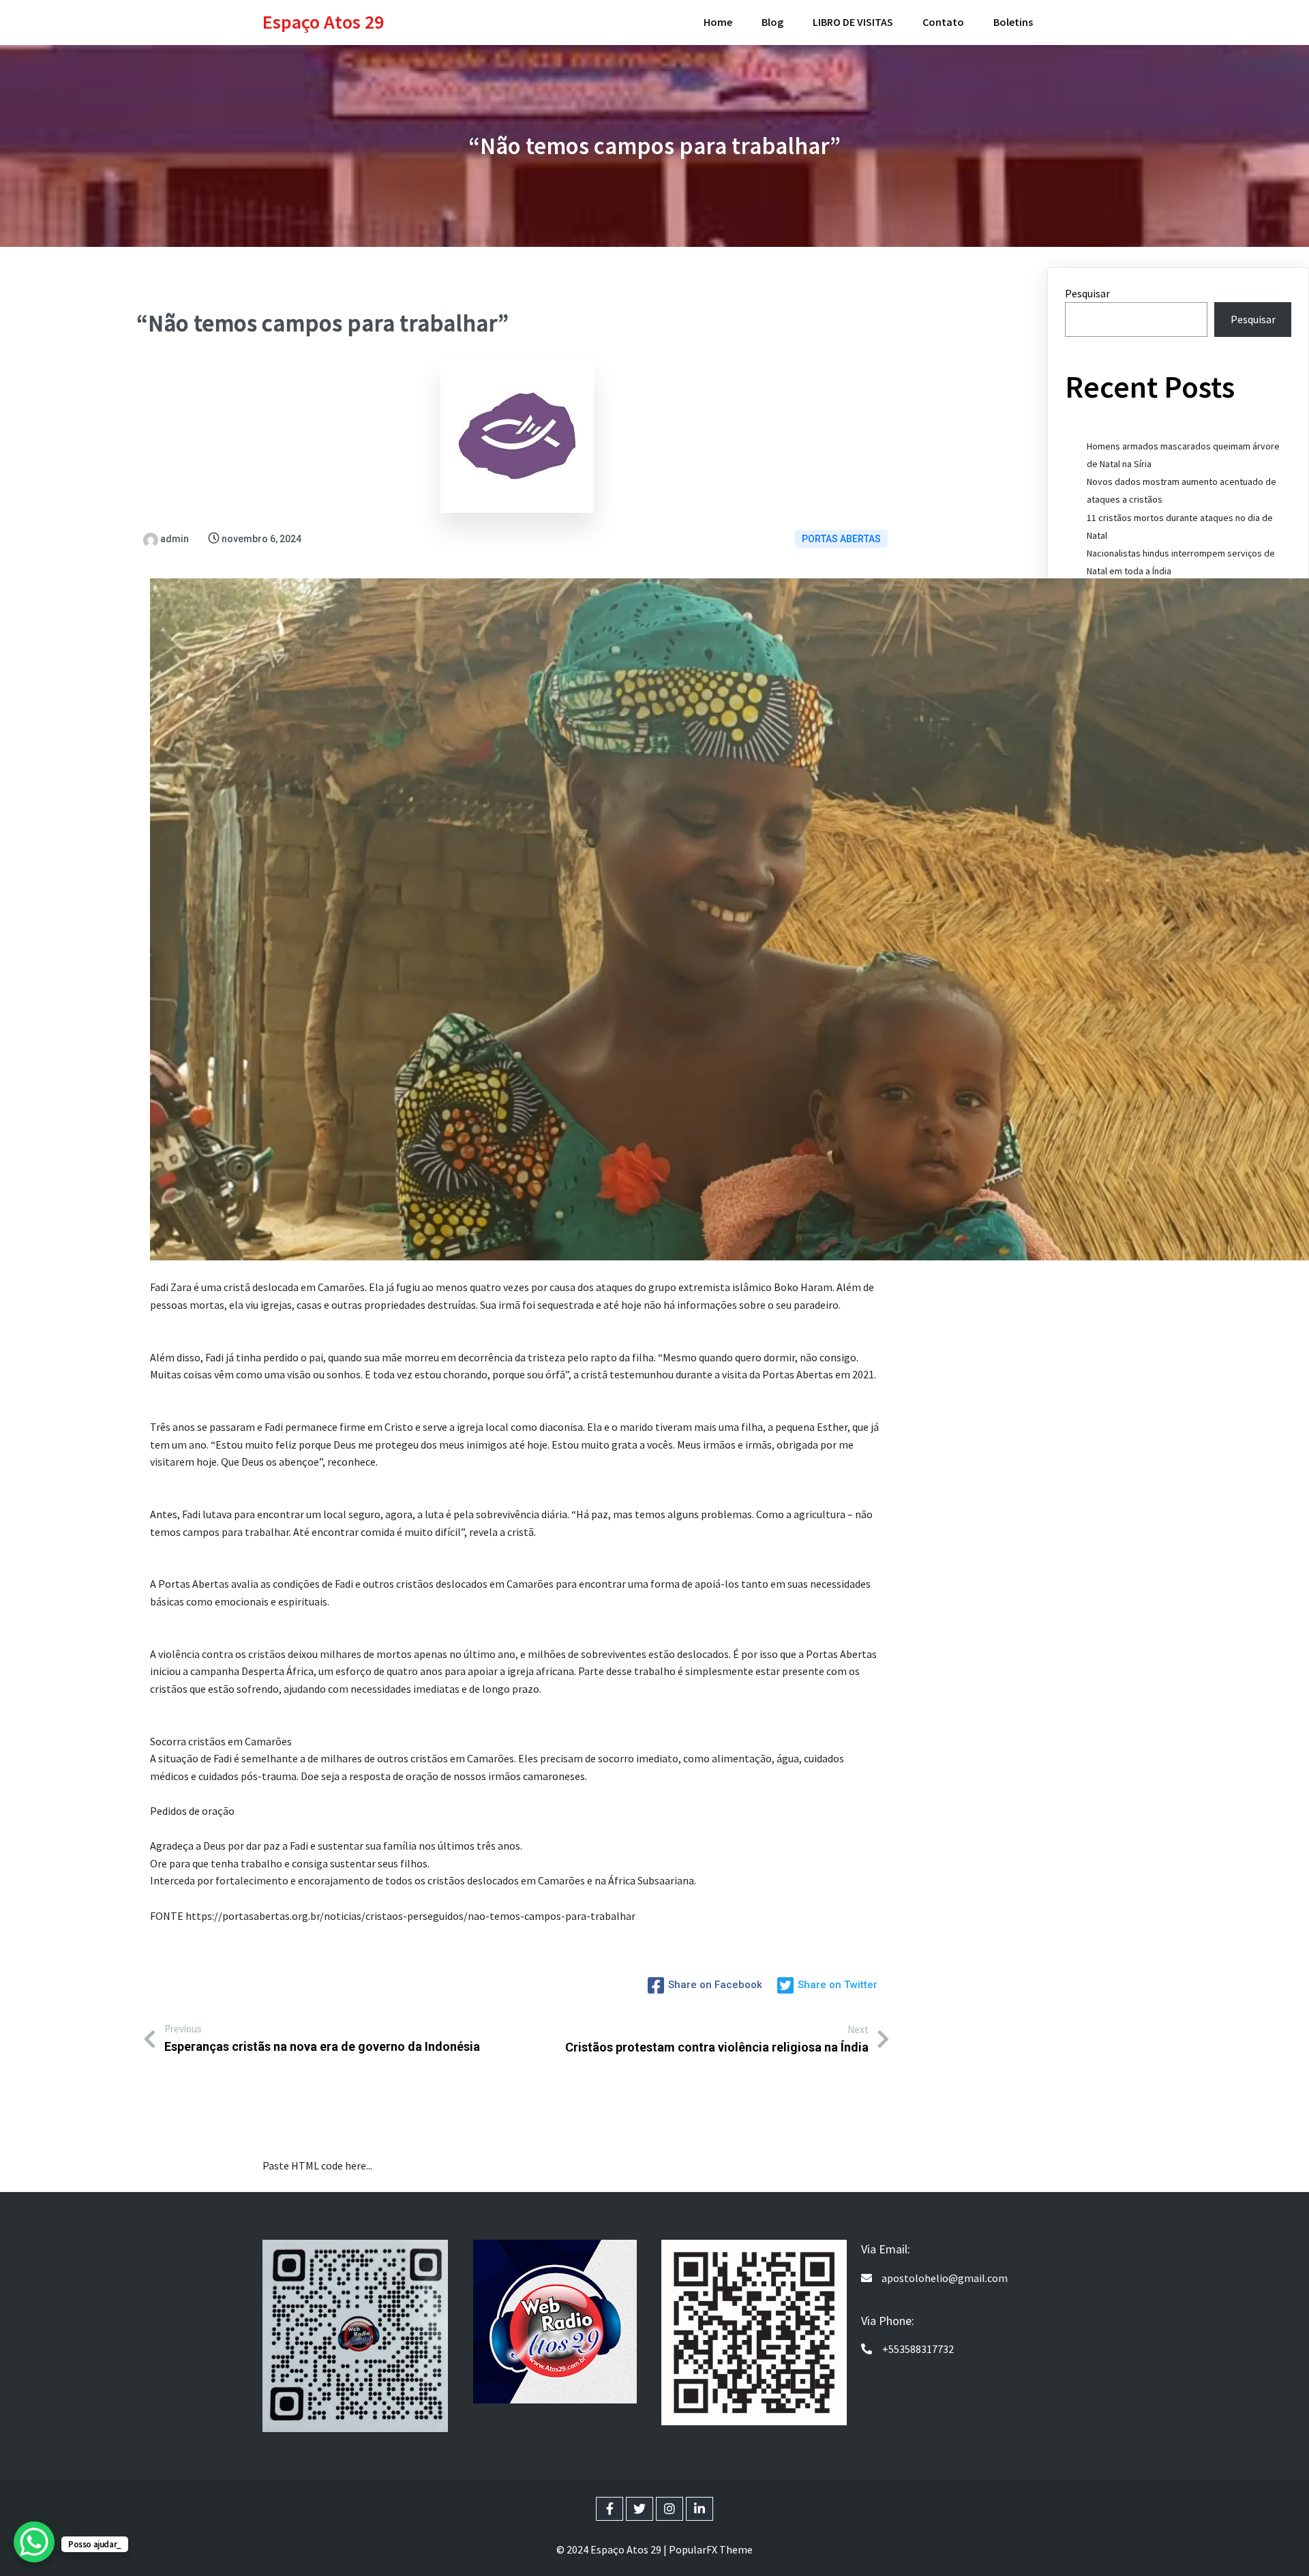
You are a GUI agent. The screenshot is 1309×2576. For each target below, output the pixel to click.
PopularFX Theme (711, 2549)
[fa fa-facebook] (610, 2509)
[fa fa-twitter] (640, 2509)
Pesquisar (1087, 293)
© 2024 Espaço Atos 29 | (613, 2549)
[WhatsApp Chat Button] (34, 2542)
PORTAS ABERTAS (841, 539)
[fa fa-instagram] (669, 2509)
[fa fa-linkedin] (699, 2509)
